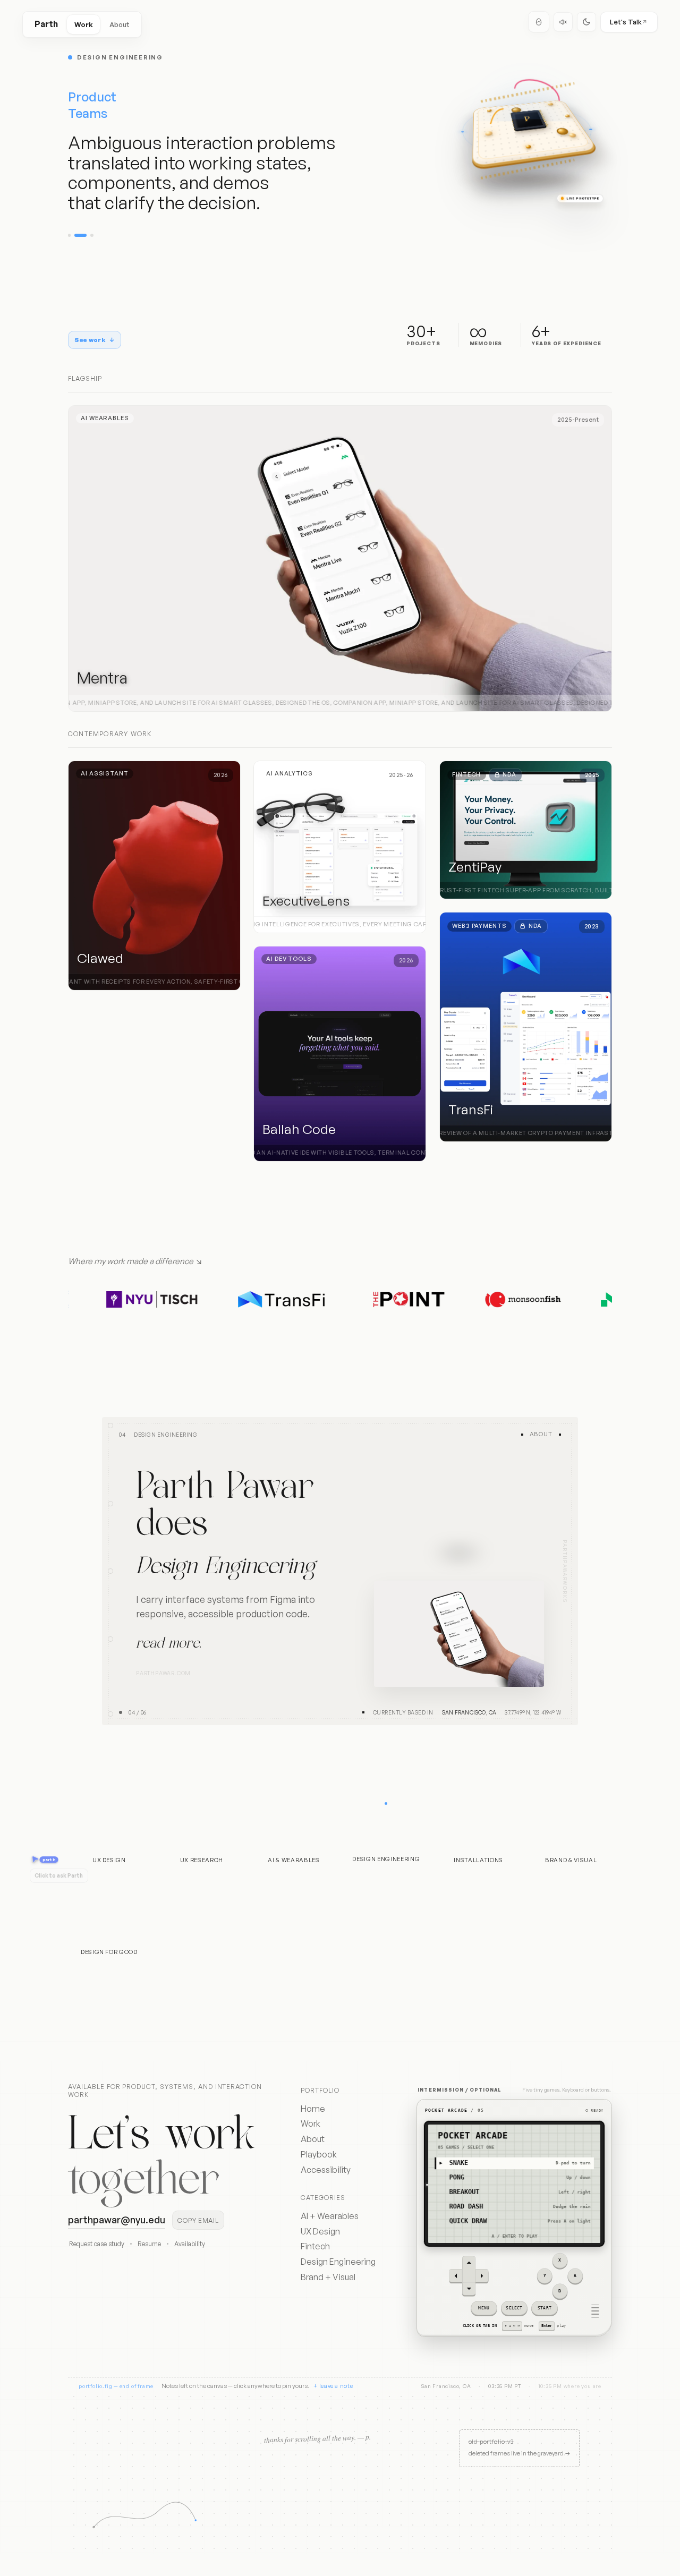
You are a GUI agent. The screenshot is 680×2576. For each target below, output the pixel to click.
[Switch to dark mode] (586, 22)
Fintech (315, 2246)
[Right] (482, 2276)
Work (84, 24)
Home (313, 2109)
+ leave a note (333, 2386)
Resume (149, 2244)
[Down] (469, 2289)
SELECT (514, 2308)
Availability (190, 2244)
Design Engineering (338, 2262)
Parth (46, 24)
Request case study (97, 2244)
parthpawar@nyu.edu (117, 2220)
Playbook (319, 2154)
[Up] (469, 2263)
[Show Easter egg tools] (539, 22)
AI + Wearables (330, 2216)
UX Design (320, 2231)
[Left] (456, 2276)
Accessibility (326, 2170)
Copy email (198, 2220)
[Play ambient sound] (563, 22)
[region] (514, 2218)
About (120, 24)
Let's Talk (626, 22)
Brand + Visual (328, 2277)
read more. (169, 1651)
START (545, 2308)
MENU (484, 2308)
